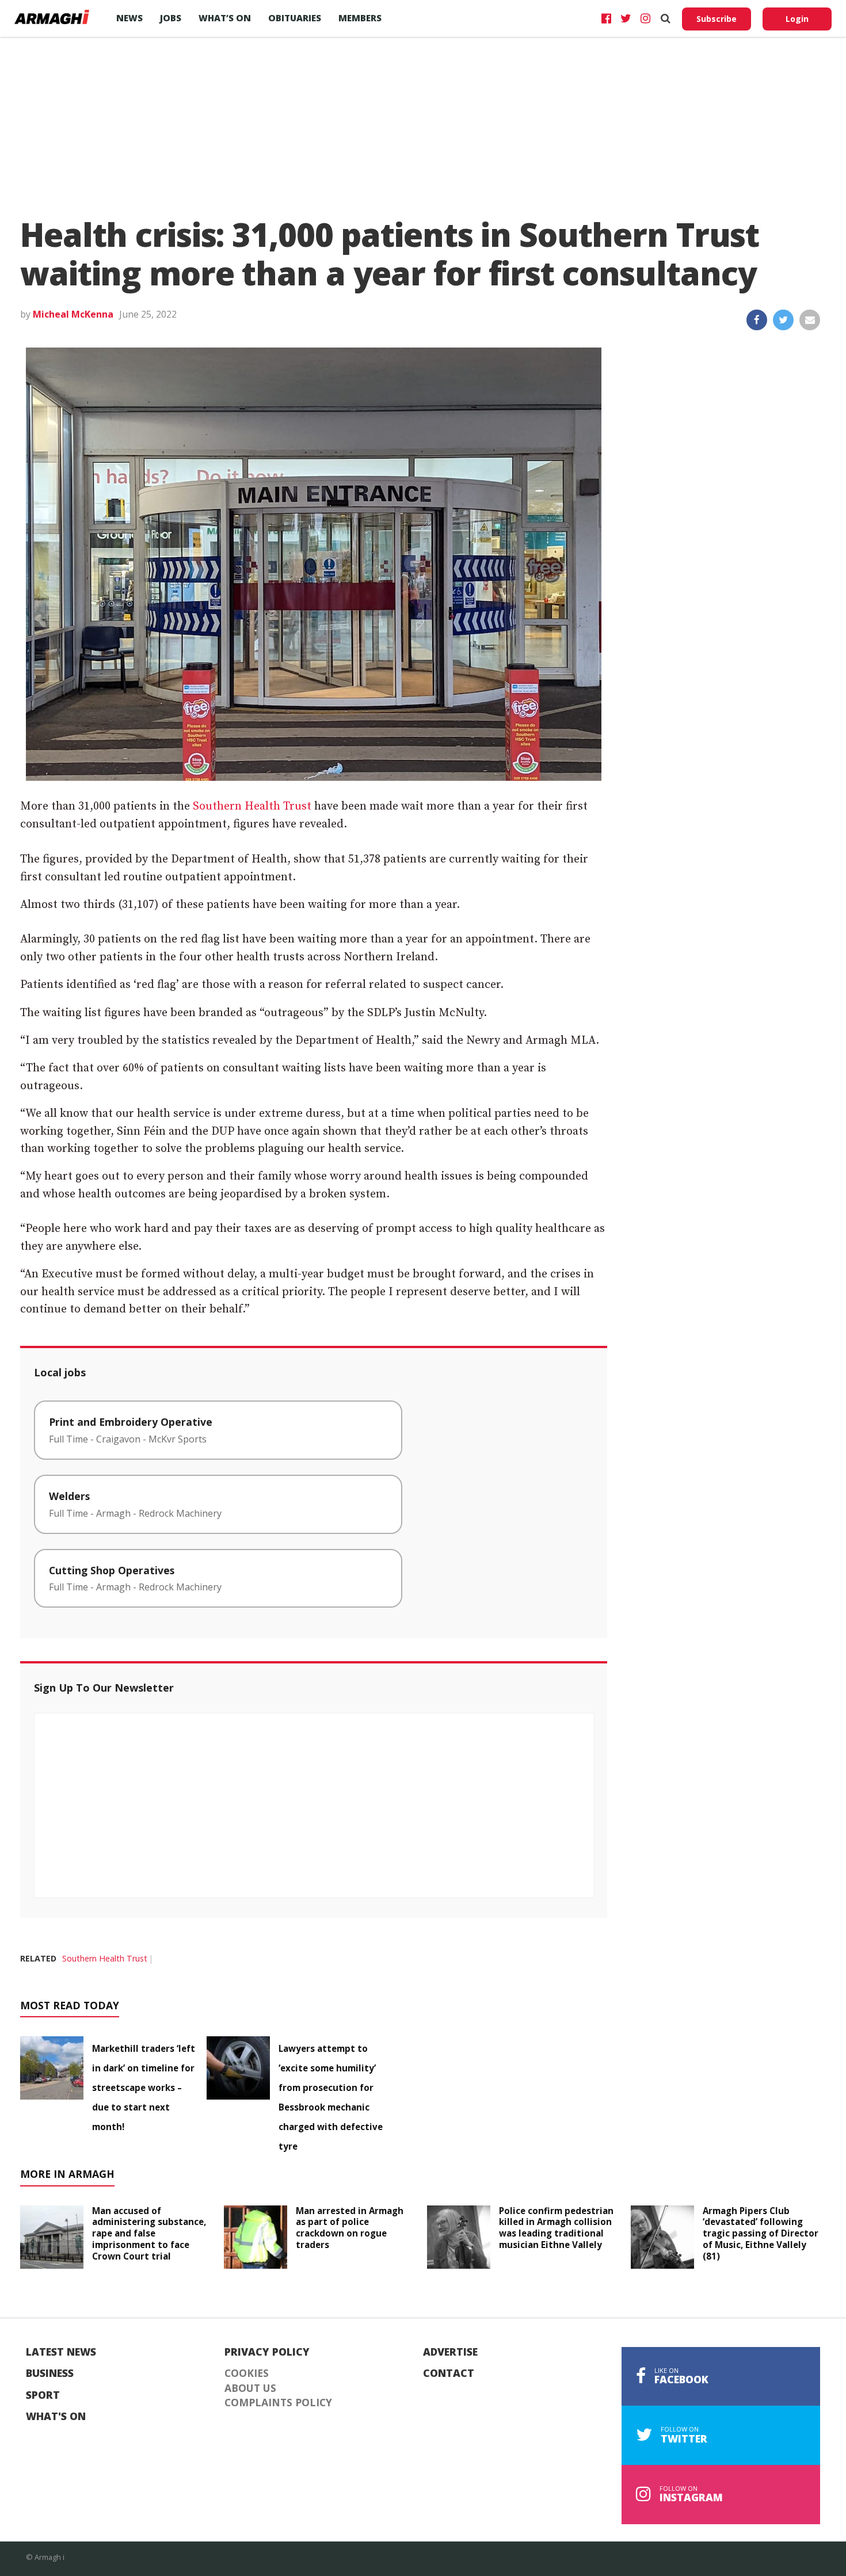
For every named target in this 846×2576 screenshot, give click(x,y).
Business (50, 2373)
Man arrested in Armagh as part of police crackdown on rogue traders (350, 2228)
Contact (449, 2373)
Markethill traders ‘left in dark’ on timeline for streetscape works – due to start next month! (144, 2087)
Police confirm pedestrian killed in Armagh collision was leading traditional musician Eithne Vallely (556, 2228)
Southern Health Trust (252, 806)
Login (797, 19)
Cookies (247, 2373)
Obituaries (295, 18)
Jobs (171, 18)
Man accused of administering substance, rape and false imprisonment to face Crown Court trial (149, 2233)
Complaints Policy (278, 2403)
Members (360, 18)
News (129, 18)
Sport (43, 2395)
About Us (250, 2388)
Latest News (61, 2352)
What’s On (225, 18)
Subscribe (717, 19)
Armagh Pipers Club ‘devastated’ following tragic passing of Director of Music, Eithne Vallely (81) (761, 2233)
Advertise (450, 2352)
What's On (56, 2417)
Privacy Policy (267, 2352)
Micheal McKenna (73, 314)
